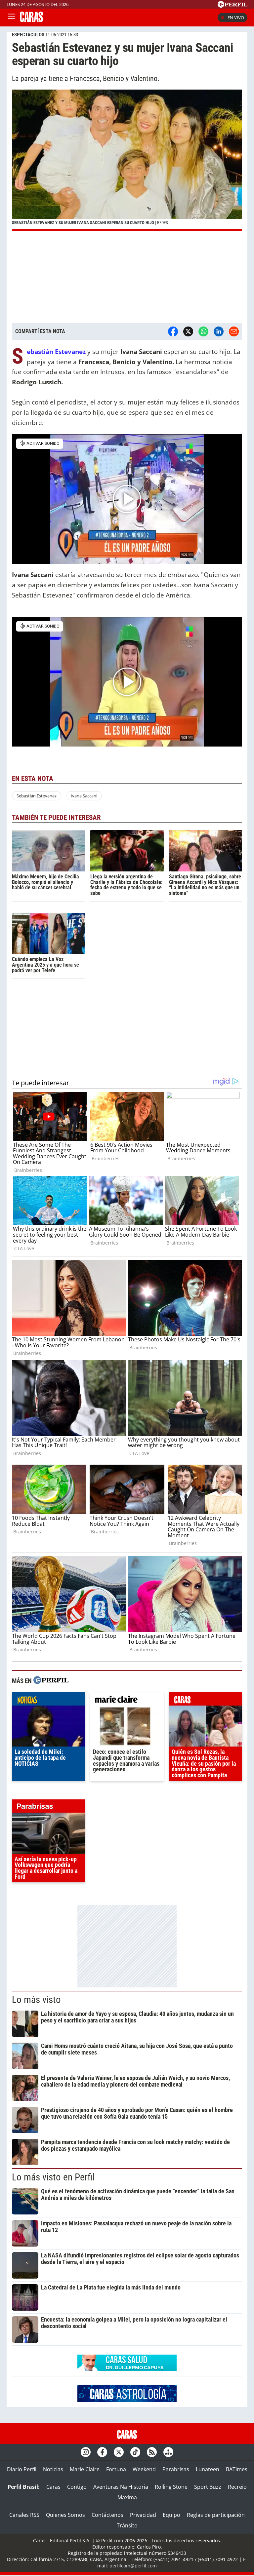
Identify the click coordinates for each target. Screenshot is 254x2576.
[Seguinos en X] (119, 2452)
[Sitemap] (168, 2452)
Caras (53, 2487)
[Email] (234, 331)
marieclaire (127, 1701)
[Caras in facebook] (102, 2452)
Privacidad (143, 2515)
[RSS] (152, 2452)
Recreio (237, 2487)
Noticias (53, 2469)
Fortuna (116, 2469)
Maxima (127, 2497)
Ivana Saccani (84, 796)
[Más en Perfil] (51, 1681)
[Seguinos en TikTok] (135, 2452)
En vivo (236, 18)
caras (206, 1701)
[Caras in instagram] (86, 2452)
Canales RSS (24, 2515)
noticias (48, 1701)
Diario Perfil (22, 2469)
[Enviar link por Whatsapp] (203, 331)
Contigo (77, 2487)
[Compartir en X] (188, 331)
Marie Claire (85, 2469)
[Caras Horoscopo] (127, 2400)
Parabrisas (176, 2469)
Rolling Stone (171, 2487)
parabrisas (48, 1808)
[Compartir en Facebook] (173, 331)
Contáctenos (107, 2515)
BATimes (237, 2469)
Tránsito (127, 2525)
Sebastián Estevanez (37, 796)
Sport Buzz (208, 2487)
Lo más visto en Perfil (53, 2177)
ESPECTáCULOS (28, 35)
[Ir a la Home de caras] (31, 20)
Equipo (171, 2515)
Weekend (144, 2469)
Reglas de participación (216, 2515)
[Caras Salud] (127, 2369)
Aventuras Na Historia (121, 2487)
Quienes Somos (65, 2515)
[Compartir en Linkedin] (219, 331)
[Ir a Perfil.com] (233, 6)
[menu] (12, 18)
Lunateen (208, 2469)
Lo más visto (36, 2000)
